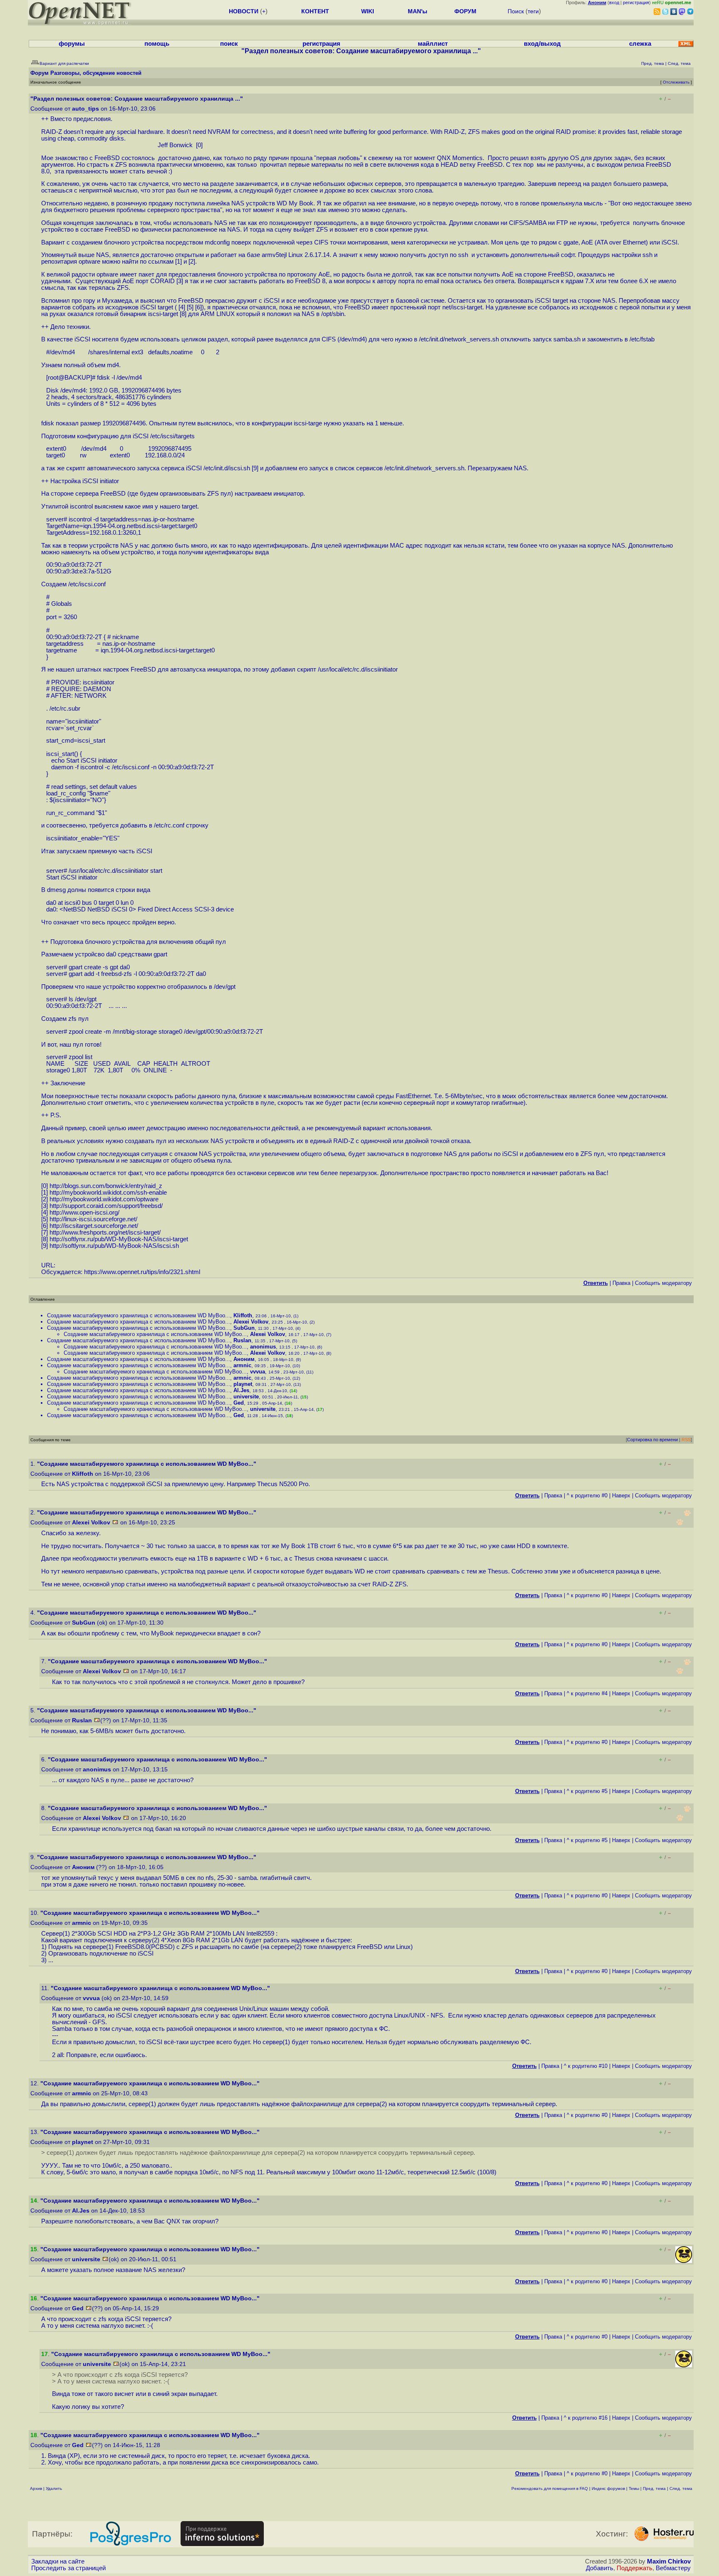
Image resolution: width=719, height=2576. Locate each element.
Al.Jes (241, 1390)
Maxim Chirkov (669, 2561)
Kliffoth (243, 1315)
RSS (686, 1440)
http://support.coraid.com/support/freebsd (105, 1206)
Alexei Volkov (251, 1322)
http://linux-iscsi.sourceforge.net (93, 1219)
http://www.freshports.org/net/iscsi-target (104, 1232)
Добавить (600, 2568)
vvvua (258, 1372)
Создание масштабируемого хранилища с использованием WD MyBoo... (139, 1315)
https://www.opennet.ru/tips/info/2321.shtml (142, 1272)
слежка (640, 44)
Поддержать (635, 2568)
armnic (242, 1365)
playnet (243, 1384)
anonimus (263, 1347)
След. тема (681, 2488)
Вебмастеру (673, 2568)
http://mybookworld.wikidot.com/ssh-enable (108, 1193)
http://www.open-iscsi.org (84, 1213)
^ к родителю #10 (586, 2066)
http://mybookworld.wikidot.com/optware (104, 1199)
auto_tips (86, 109)
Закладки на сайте (58, 2561)
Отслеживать (676, 82)
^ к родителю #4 (587, 1693)
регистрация (636, 2)
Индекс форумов (608, 2488)
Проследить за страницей (68, 2568)
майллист (433, 44)
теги (533, 11)
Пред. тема (654, 2488)
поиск (229, 44)
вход (614, 2)
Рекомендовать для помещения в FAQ (550, 2488)
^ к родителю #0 (587, 1495)
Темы (634, 2488)
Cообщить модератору (663, 1283)
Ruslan (242, 1340)
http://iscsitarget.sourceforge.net (93, 1226)
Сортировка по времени (652, 1440)
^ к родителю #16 (586, 2418)
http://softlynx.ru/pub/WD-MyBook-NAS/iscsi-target (119, 1239)
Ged (239, 1403)
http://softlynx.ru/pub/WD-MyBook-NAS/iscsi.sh (114, 1246)
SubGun (244, 1328)
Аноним (244, 1359)
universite (246, 1397)
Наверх (621, 1495)
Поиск (516, 11)
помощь (157, 44)
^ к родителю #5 (587, 1791)
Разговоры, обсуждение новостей (96, 73)
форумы (72, 44)
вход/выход (542, 44)
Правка (621, 1283)
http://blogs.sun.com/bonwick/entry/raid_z (106, 1186)
